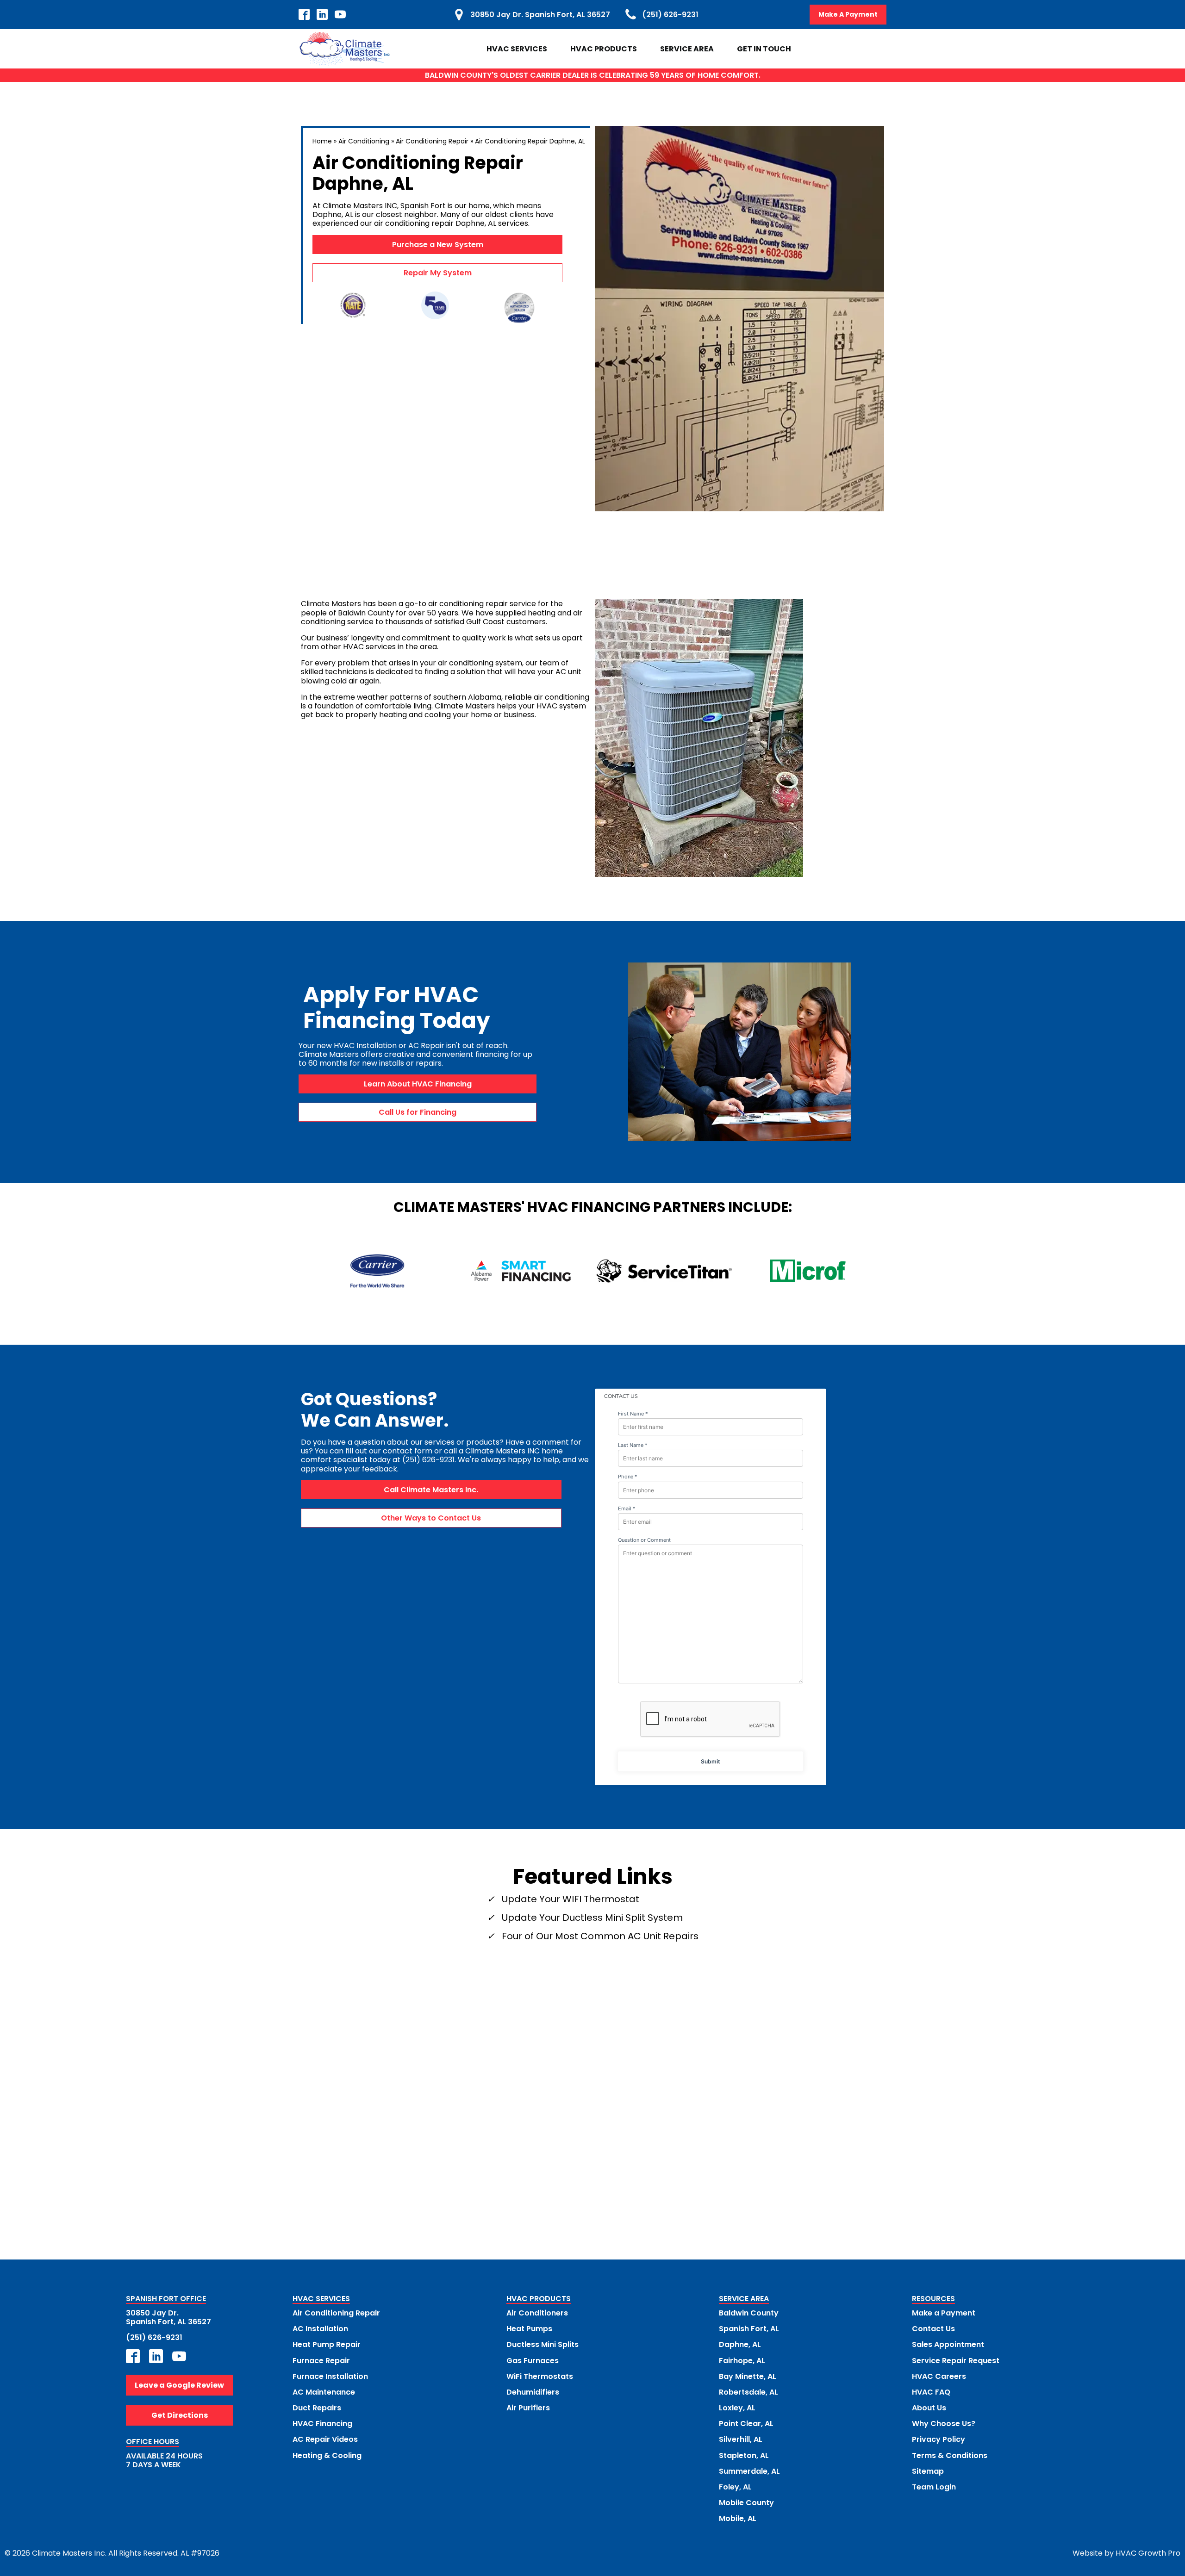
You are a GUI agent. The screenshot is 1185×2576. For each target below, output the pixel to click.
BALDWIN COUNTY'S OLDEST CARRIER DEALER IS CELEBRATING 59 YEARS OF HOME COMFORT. (593, 75)
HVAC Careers (939, 2376)
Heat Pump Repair (327, 2344)
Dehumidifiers (533, 2392)
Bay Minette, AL (748, 2376)
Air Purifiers (528, 2408)
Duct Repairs (317, 2408)
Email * (627, 1509)
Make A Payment (848, 14)
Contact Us (933, 2329)
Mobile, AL (738, 2518)
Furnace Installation (330, 2376)
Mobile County (746, 2503)
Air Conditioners (537, 2313)
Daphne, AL (740, 2344)
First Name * (633, 1414)
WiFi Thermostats (540, 2376)
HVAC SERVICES (321, 2299)
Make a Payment (944, 2313)
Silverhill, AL (741, 2439)
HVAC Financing (322, 2424)
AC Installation (320, 2329)
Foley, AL (735, 2487)
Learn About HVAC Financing (418, 1084)
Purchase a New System (438, 245)
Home (322, 141)
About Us (929, 2408)
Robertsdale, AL (748, 2392)
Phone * (628, 1477)
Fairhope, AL (742, 2361)
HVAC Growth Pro (1148, 2553)
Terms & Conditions (950, 2455)
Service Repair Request (956, 2361)
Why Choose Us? (944, 2424)
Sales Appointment (948, 2344)
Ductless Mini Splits (543, 2344)
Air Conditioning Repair (432, 141)
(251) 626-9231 (154, 2337)
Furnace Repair (321, 2361)
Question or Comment (644, 1540)
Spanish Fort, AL (749, 2329)
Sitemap (928, 2471)
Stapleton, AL (744, 2455)
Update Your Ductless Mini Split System (592, 1918)
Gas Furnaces (533, 2361)
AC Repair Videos (325, 2439)
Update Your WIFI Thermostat (571, 1899)
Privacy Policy (939, 2439)
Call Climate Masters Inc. (431, 1490)
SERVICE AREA (744, 2299)
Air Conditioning (364, 141)
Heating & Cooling (327, 2455)
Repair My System (438, 273)
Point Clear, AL (746, 2424)
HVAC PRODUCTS (539, 2299)
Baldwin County (749, 2313)
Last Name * (633, 1445)
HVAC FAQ (931, 2392)
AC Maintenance (324, 2392)
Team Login (934, 2487)
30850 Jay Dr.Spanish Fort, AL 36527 (168, 2317)
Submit (711, 1761)
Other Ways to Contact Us (431, 1518)
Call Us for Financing (418, 1112)
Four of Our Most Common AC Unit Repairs (600, 1936)
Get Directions (180, 2415)
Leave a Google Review (179, 2385)
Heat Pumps (529, 2329)
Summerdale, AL (749, 2471)
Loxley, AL (737, 2408)
